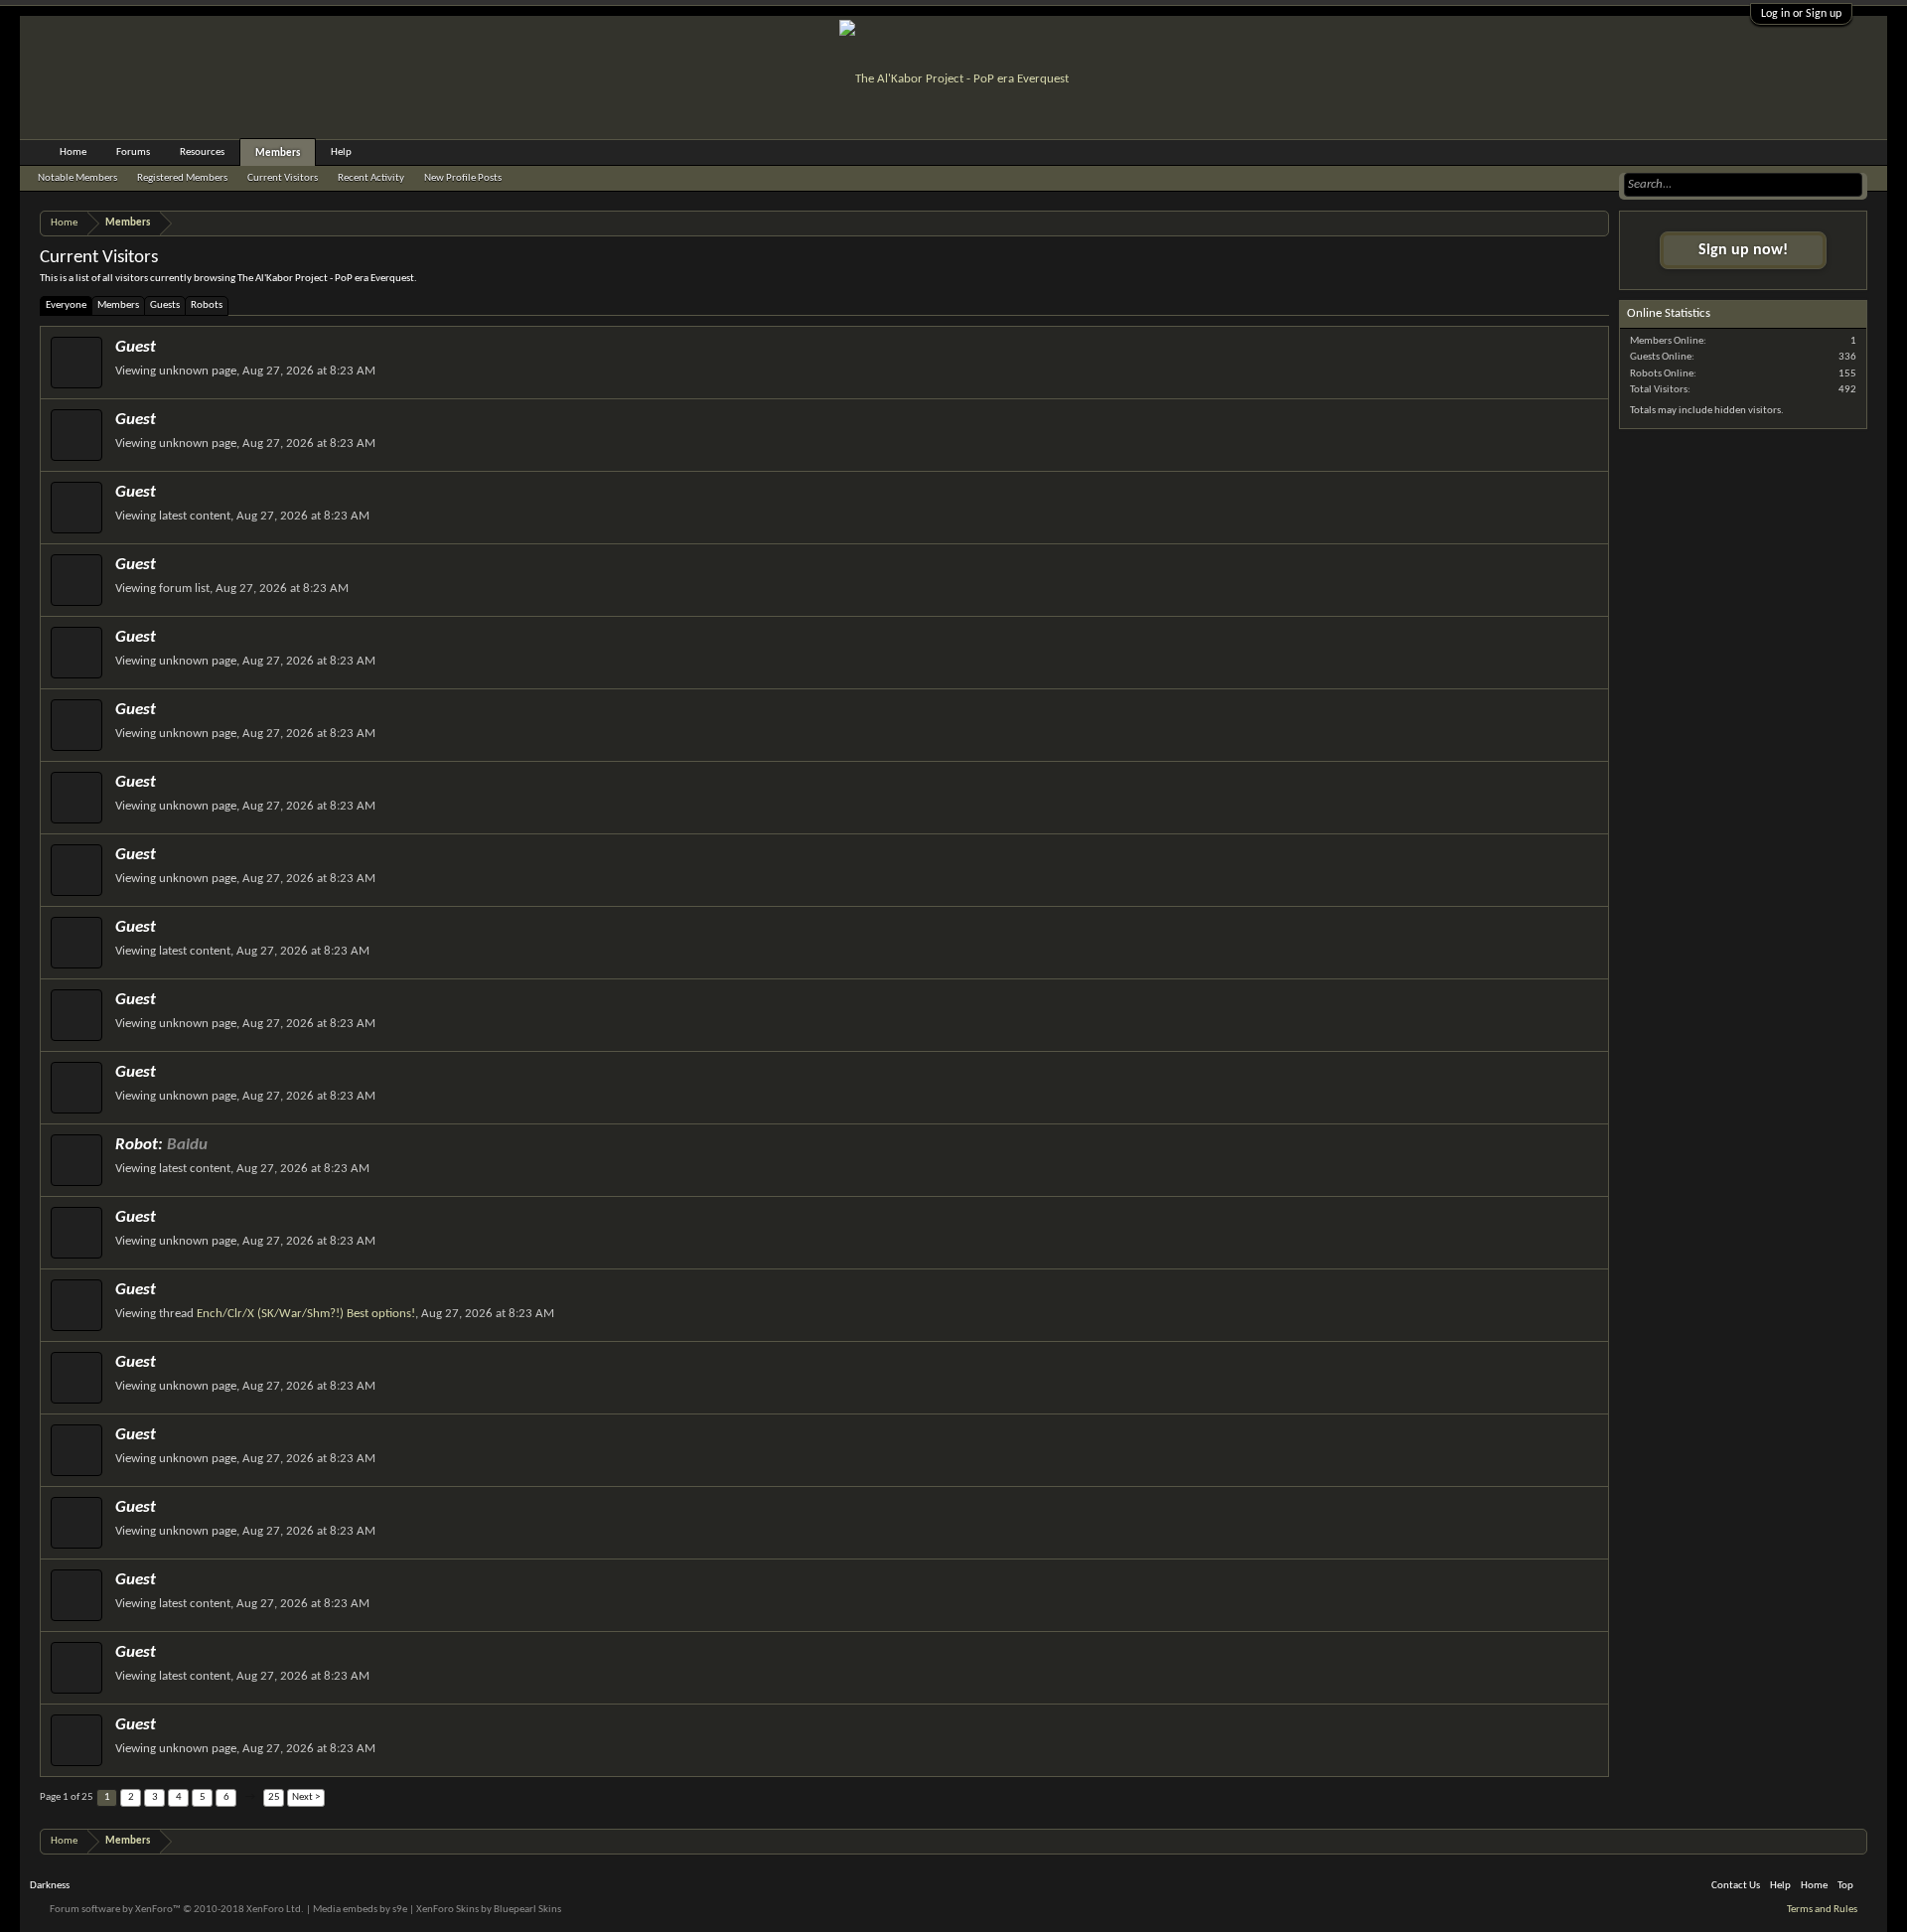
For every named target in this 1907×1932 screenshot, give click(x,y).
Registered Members (182, 178)
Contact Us (1736, 1886)
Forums (133, 152)
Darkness (50, 1886)
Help (341, 152)
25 (274, 1797)
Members (118, 305)
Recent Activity (371, 178)
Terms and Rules (1822, 1910)
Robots (207, 305)
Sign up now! (1743, 250)
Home (73, 152)
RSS (1870, 1886)
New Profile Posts (463, 178)
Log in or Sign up (1801, 14)
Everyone (66, 305)
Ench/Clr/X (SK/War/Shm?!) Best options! (306, 1314)
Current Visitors (283, 178)
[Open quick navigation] (1597, 223)
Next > (306, 1797)
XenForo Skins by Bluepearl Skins (489, 1910)
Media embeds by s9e (360, 1910)
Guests (165, 305)
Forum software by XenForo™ (177, 1910)
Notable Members (77, 178)
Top (1845, 1886)
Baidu (187, 1145)
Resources (202, 152)
